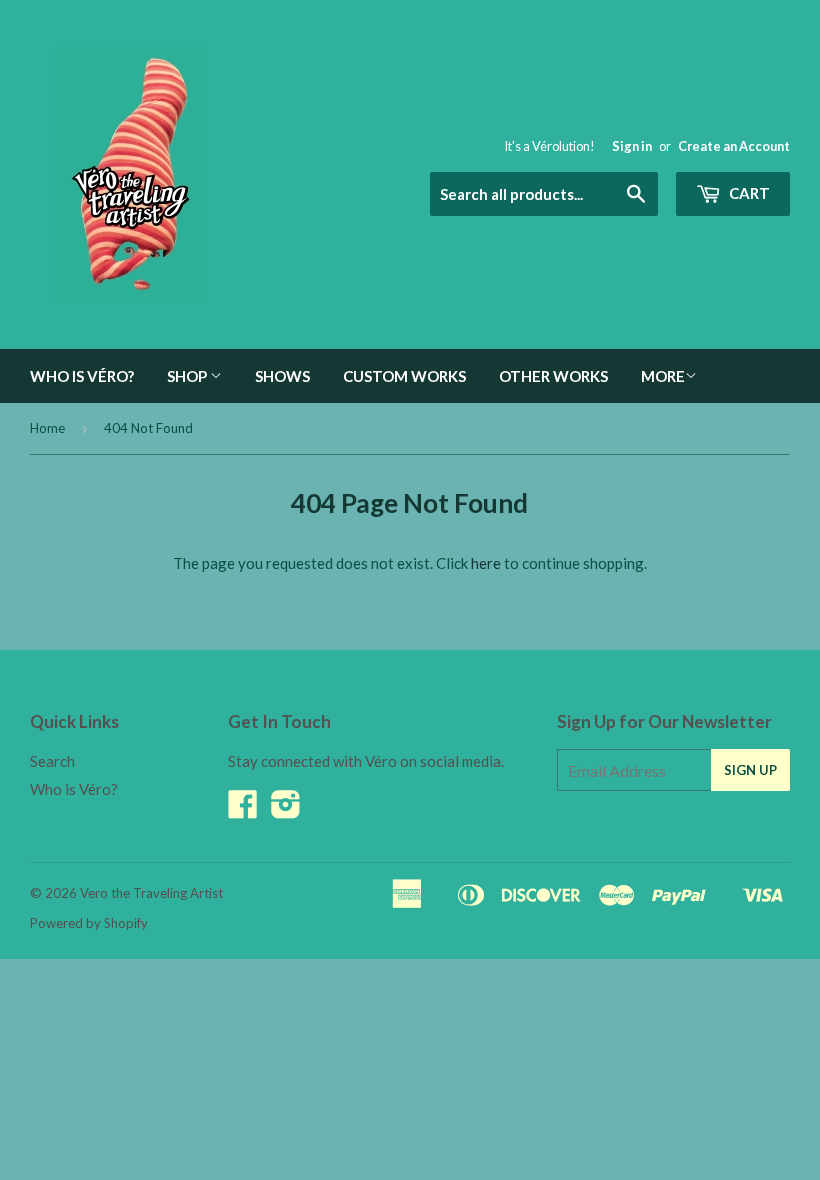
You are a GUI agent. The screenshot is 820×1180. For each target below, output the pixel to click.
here (486, 563)
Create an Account (734, 146)
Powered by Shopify (89, 923)
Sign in (632, 146)
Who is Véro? (82, 376)
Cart (748, 193)
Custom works (404, 376)
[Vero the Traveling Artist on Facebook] (243, 810)
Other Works (553, 376)
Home (47, 428)
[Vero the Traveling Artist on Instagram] (286, 810)
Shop (188, 376)
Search (52, 761)
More (663, 376)
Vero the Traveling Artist (151, 893)
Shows (282, 376)
